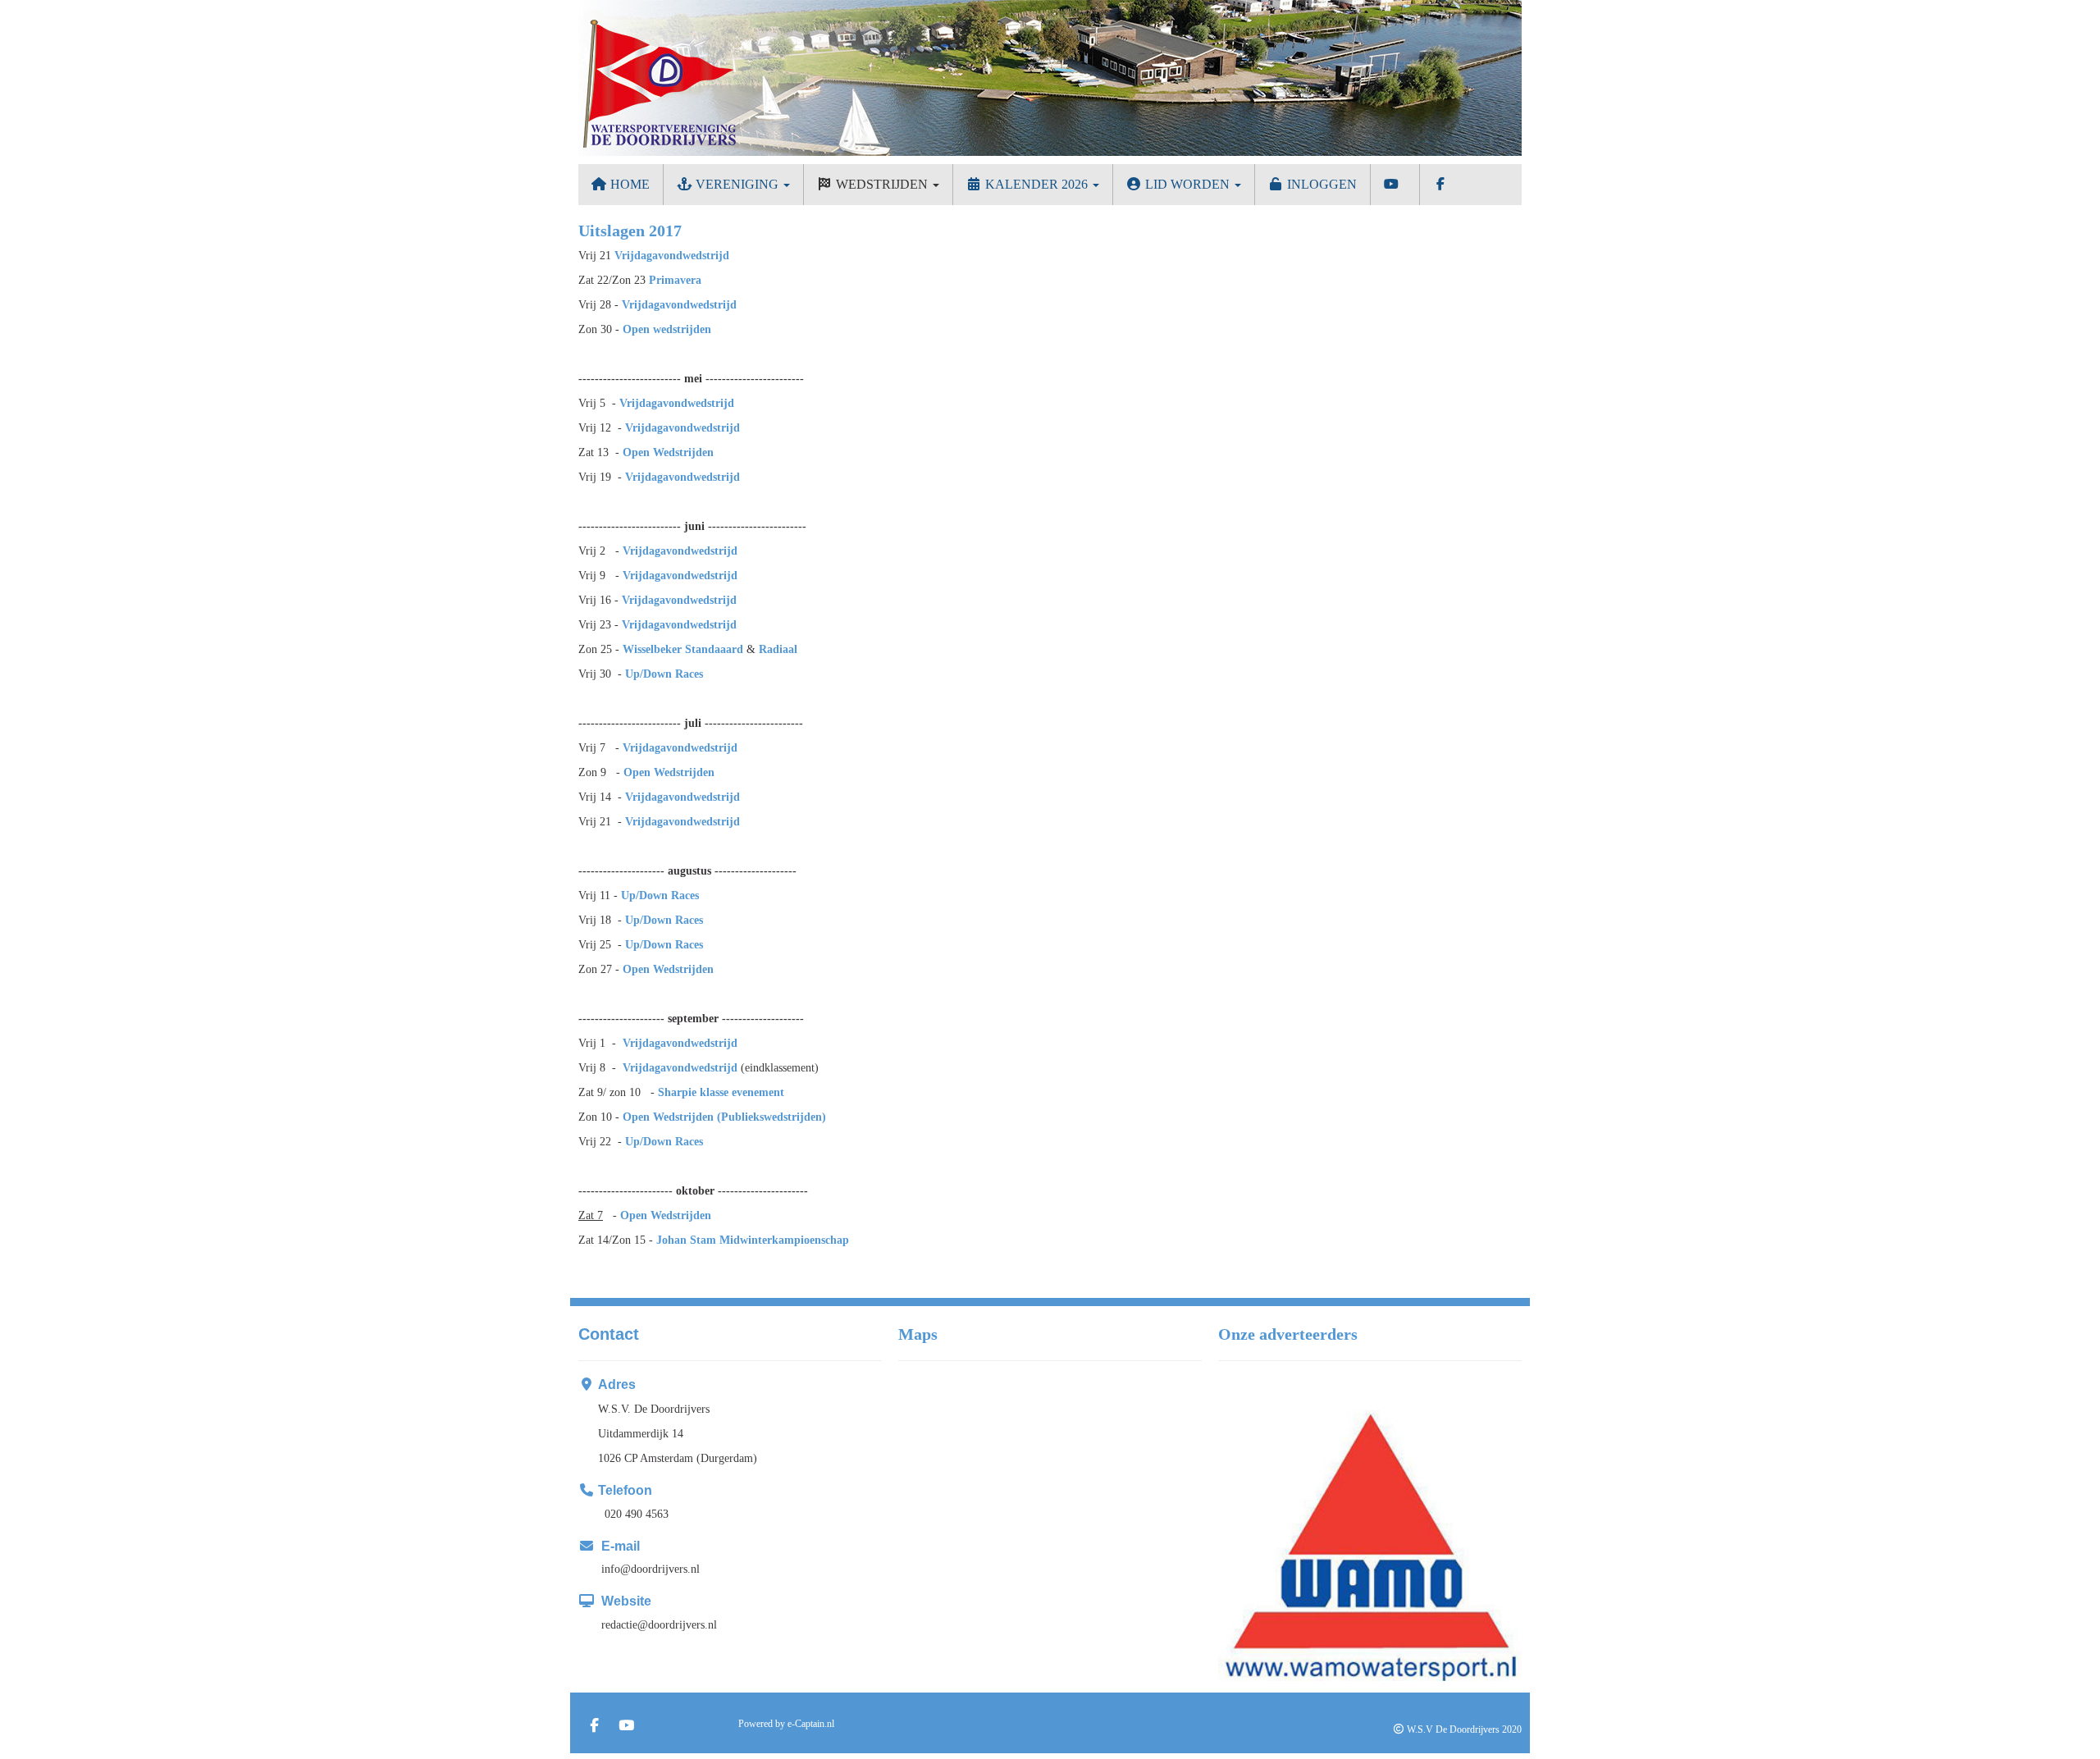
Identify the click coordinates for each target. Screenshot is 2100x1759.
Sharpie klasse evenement (721, 1092)
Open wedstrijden (667, 329)
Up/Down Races (664, 674)
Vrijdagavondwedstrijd (672, 256)
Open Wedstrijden (668, 452)
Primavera (675, 280)
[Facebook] (594, 1727)
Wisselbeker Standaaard (683, 649)
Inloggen (1320, 184)
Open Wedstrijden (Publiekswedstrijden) (724, 1117)
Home (628, 184)
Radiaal (778, 649)
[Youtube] (626, 1727)
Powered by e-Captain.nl (786, 1724)
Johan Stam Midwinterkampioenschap (753, 1240)
